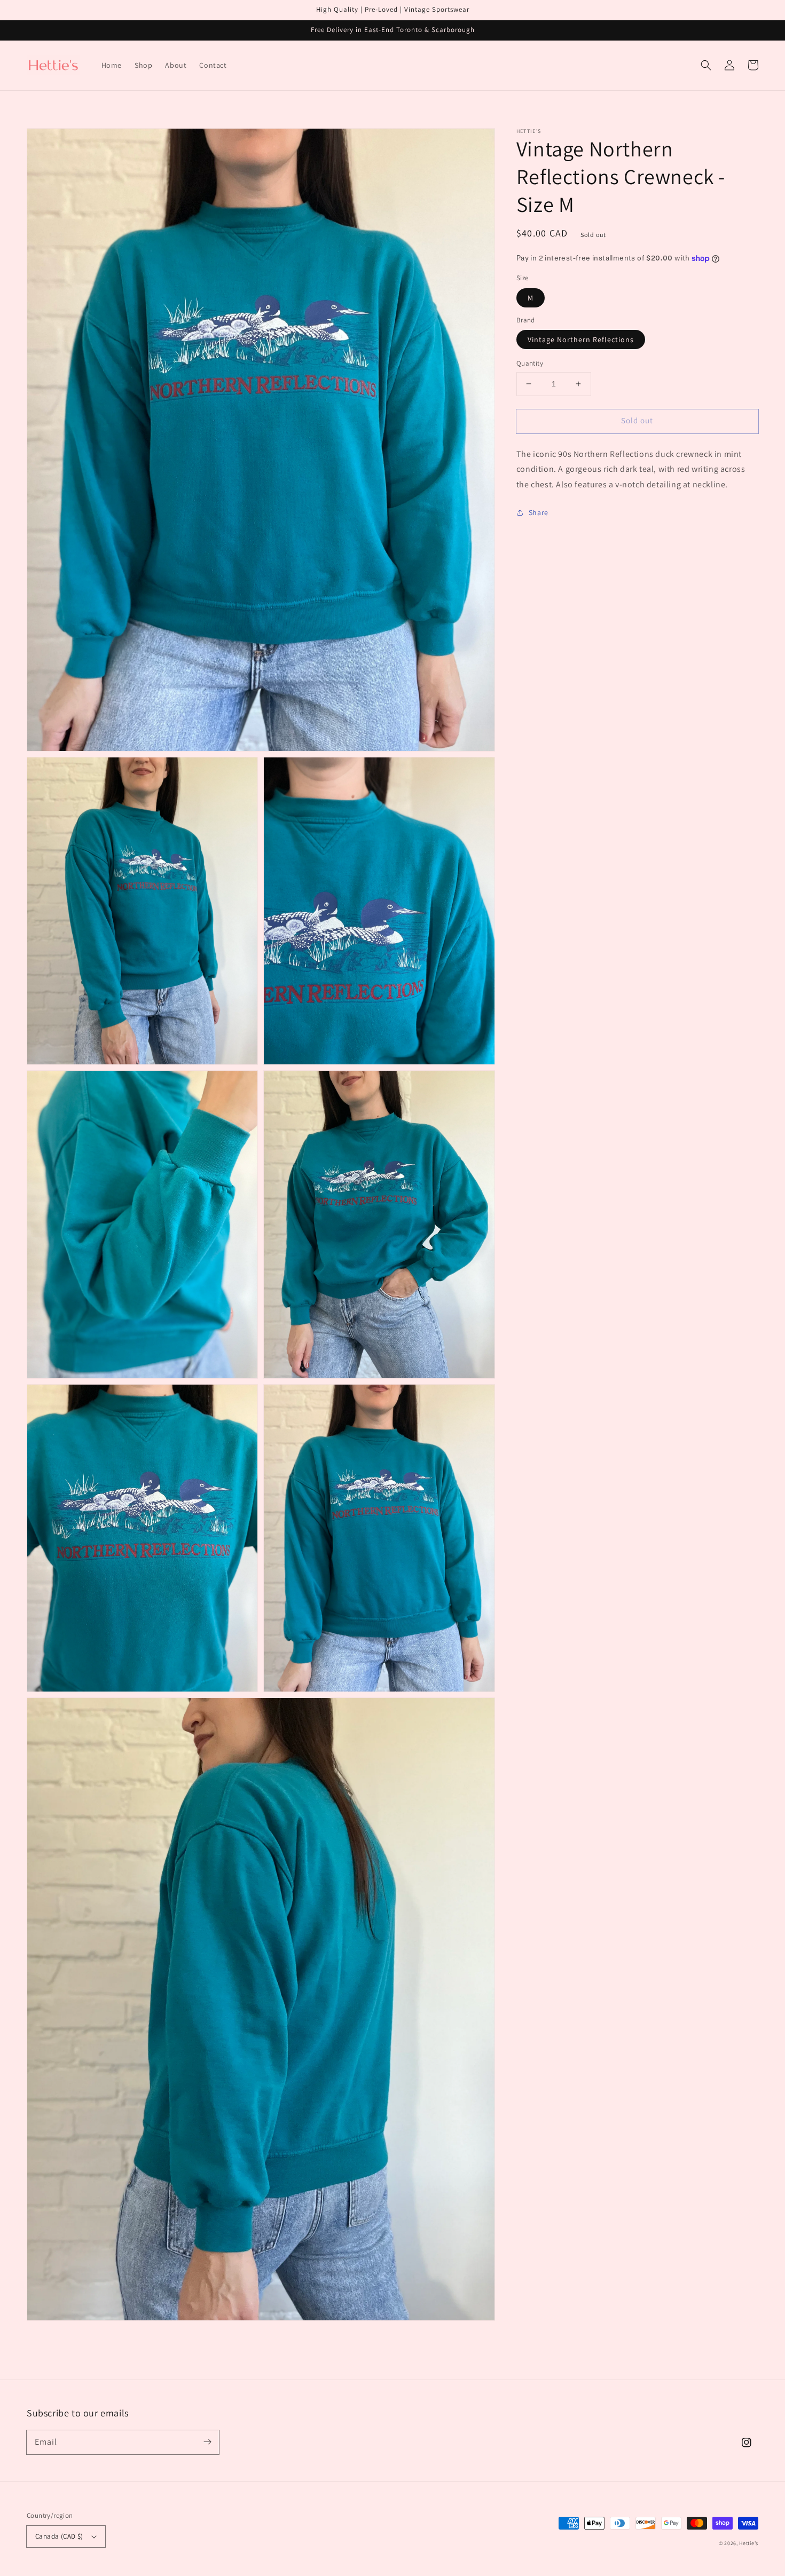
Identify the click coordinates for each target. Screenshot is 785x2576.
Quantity (530, 363)
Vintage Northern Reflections (581, 339)
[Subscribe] (207, 2442)
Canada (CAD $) (59, 2536)
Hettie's (749, 2543)
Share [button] (539, 512)
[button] (706, 65)
